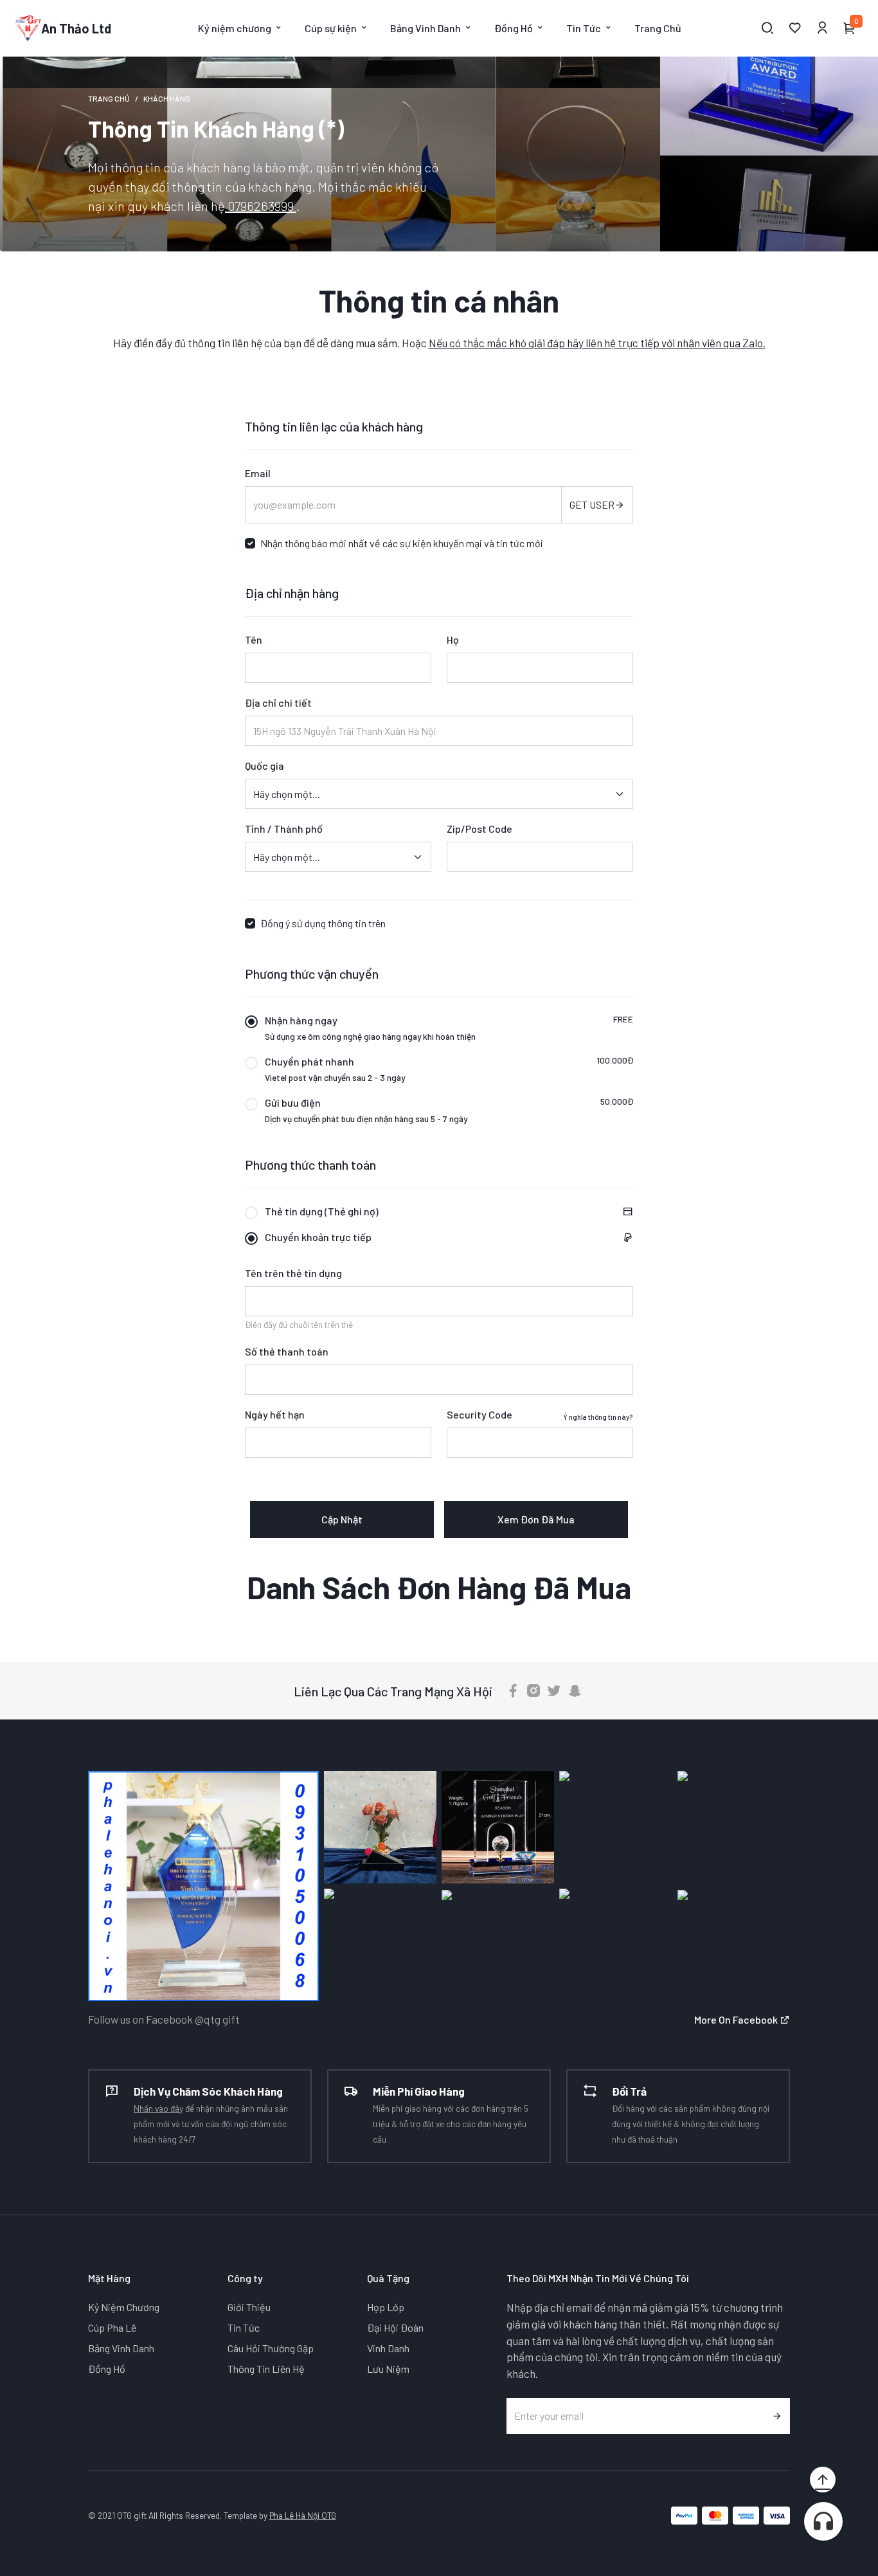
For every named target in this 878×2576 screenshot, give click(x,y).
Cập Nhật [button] (342, 1519)
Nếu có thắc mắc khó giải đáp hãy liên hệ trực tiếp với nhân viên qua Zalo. (597, 343)
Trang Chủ (658, 28)
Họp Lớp (386, 2307)
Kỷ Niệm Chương (124, 2307)
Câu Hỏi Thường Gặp (271, 2348)
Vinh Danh (388, 2348)
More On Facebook (737, 2019)
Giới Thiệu (249, 2307)
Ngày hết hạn (275, 1414)
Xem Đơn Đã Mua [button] (536, 1519)
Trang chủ (109, 98)
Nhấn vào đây (158, 2108)
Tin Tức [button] (584, 28)
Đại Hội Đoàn (395, 2327)
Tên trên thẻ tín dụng (293, 1273)
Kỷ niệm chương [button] (235, 28)
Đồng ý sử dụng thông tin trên (323, 923)
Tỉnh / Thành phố (284, 829)
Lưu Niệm (388, 2369)
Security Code (479, 1414)
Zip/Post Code (479, 829)
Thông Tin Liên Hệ (266, 2369)
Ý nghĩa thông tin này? (598, 1417)
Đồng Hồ (107, 2369)
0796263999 (261, 206)
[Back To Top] (823, 2480)
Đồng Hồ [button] (514, 28)
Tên (254, 639)
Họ (453, 639)
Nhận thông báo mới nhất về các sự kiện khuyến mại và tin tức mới (402, 543)
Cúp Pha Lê (112, 2327)
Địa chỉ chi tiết (278, 703)
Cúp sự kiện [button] (331, 28)
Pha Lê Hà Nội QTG (303, 2515)
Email (258, 473)
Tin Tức (244, 2327)
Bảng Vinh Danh (121, 2348)
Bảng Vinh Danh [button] (426, 28)
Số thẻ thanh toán (287, 1351)
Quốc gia (264, 766)
